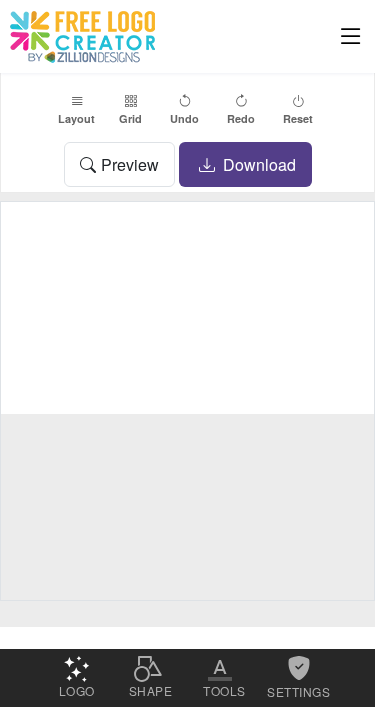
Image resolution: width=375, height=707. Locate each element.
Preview (130, 164)
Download (257, 164)
